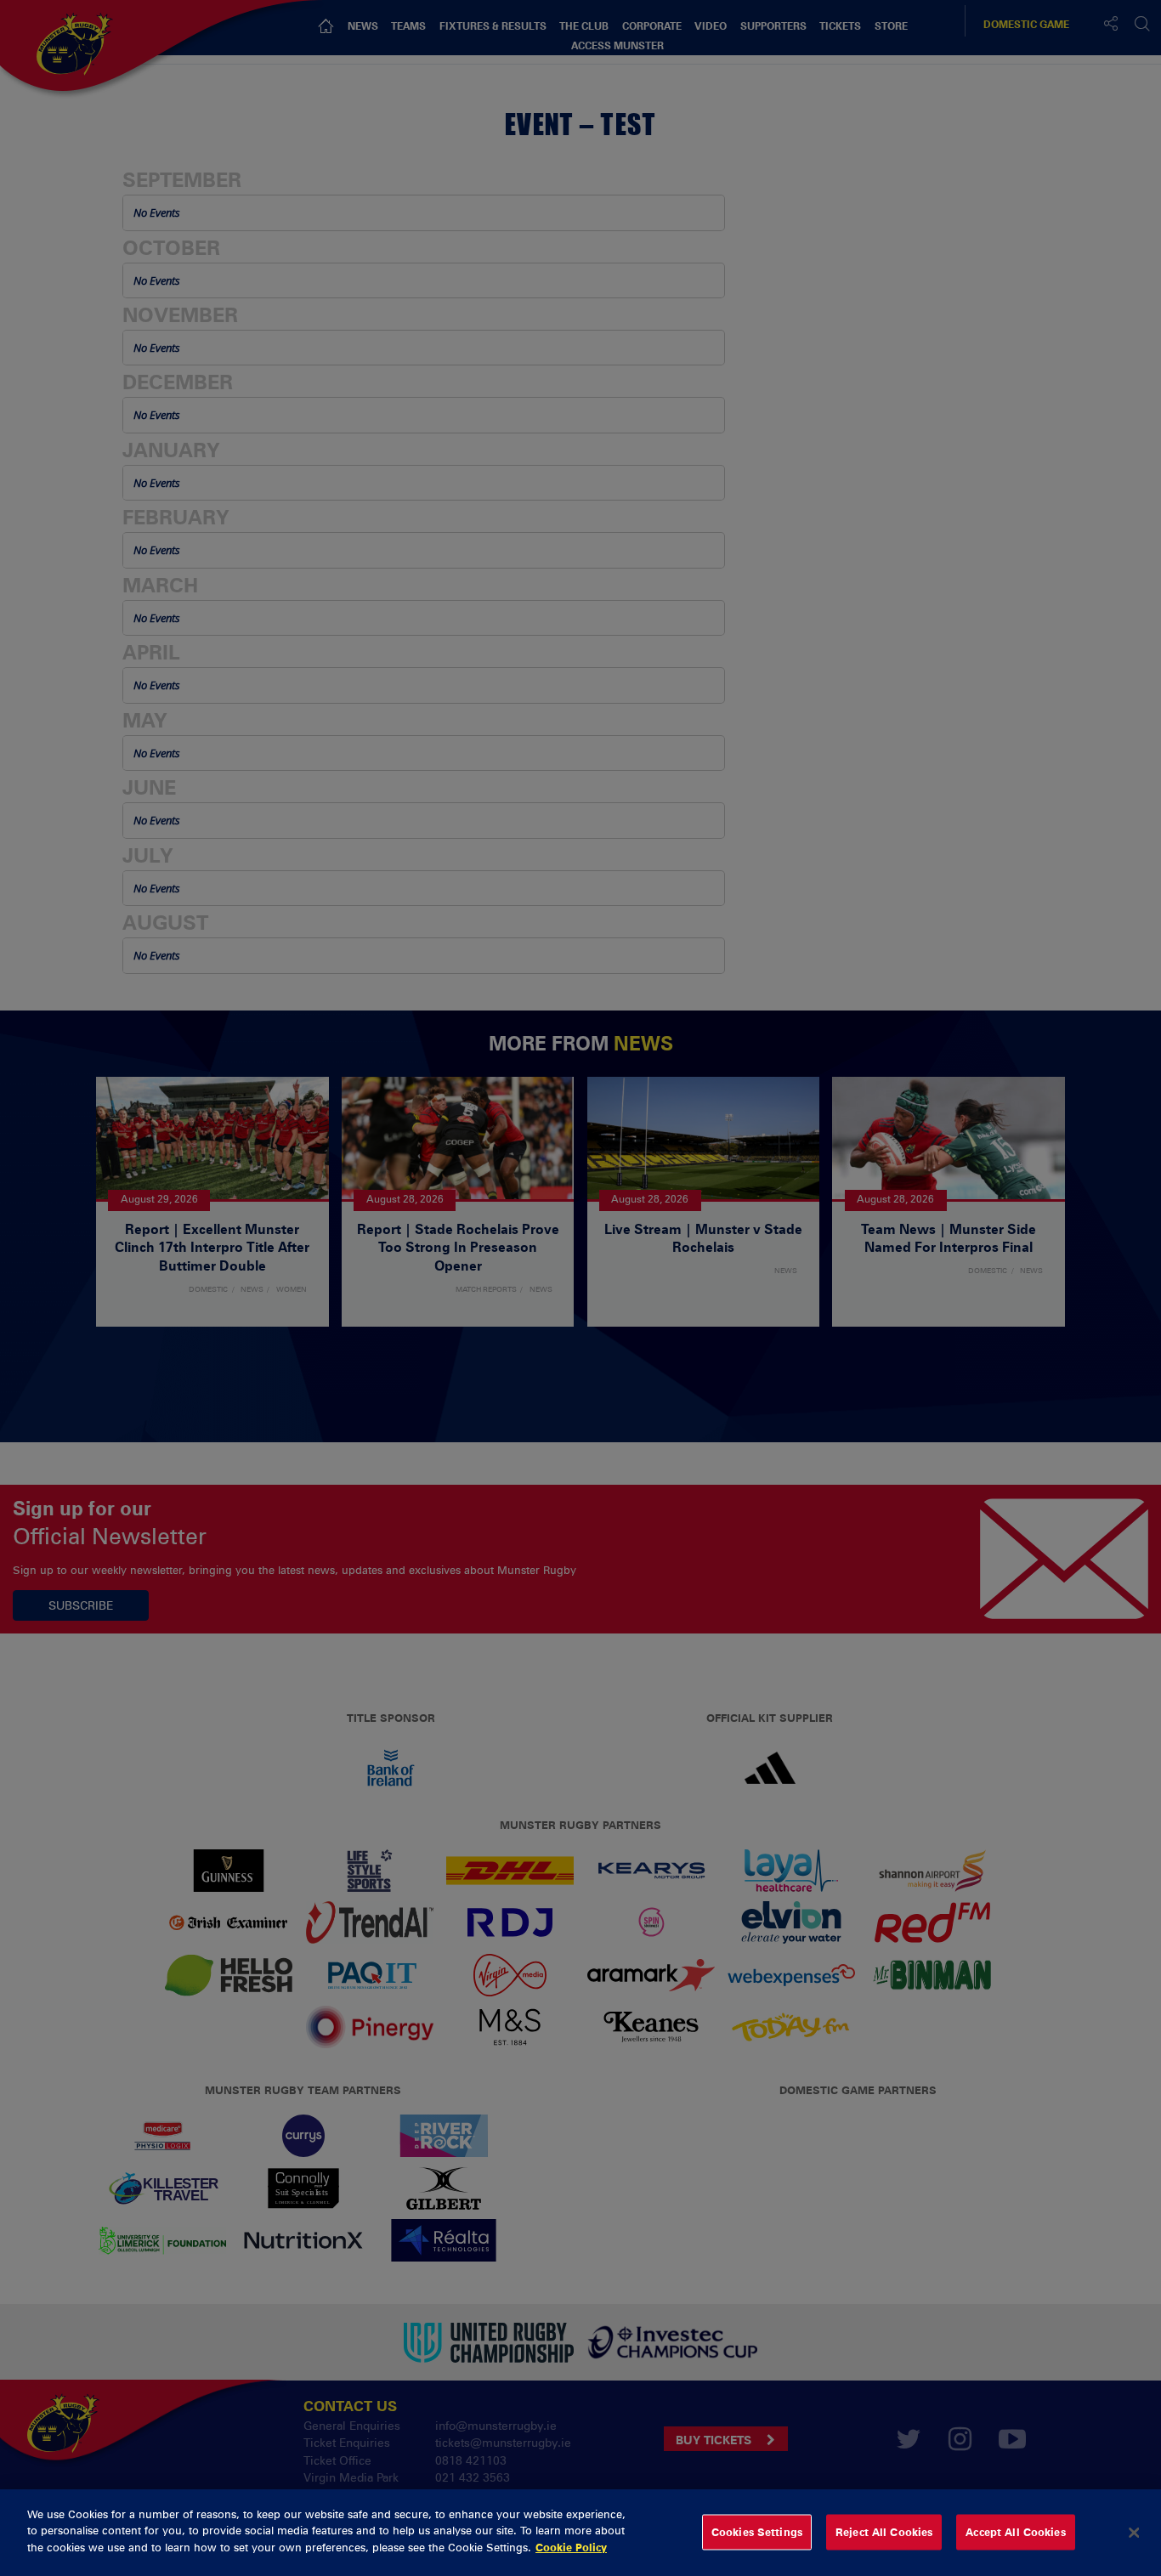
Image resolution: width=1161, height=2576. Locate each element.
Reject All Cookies (884, 2532)
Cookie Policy (571, 2547)
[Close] (1134, 2533)
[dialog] (580, 2533)
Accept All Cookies (1015, 2532)
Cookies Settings (757, 2532)
